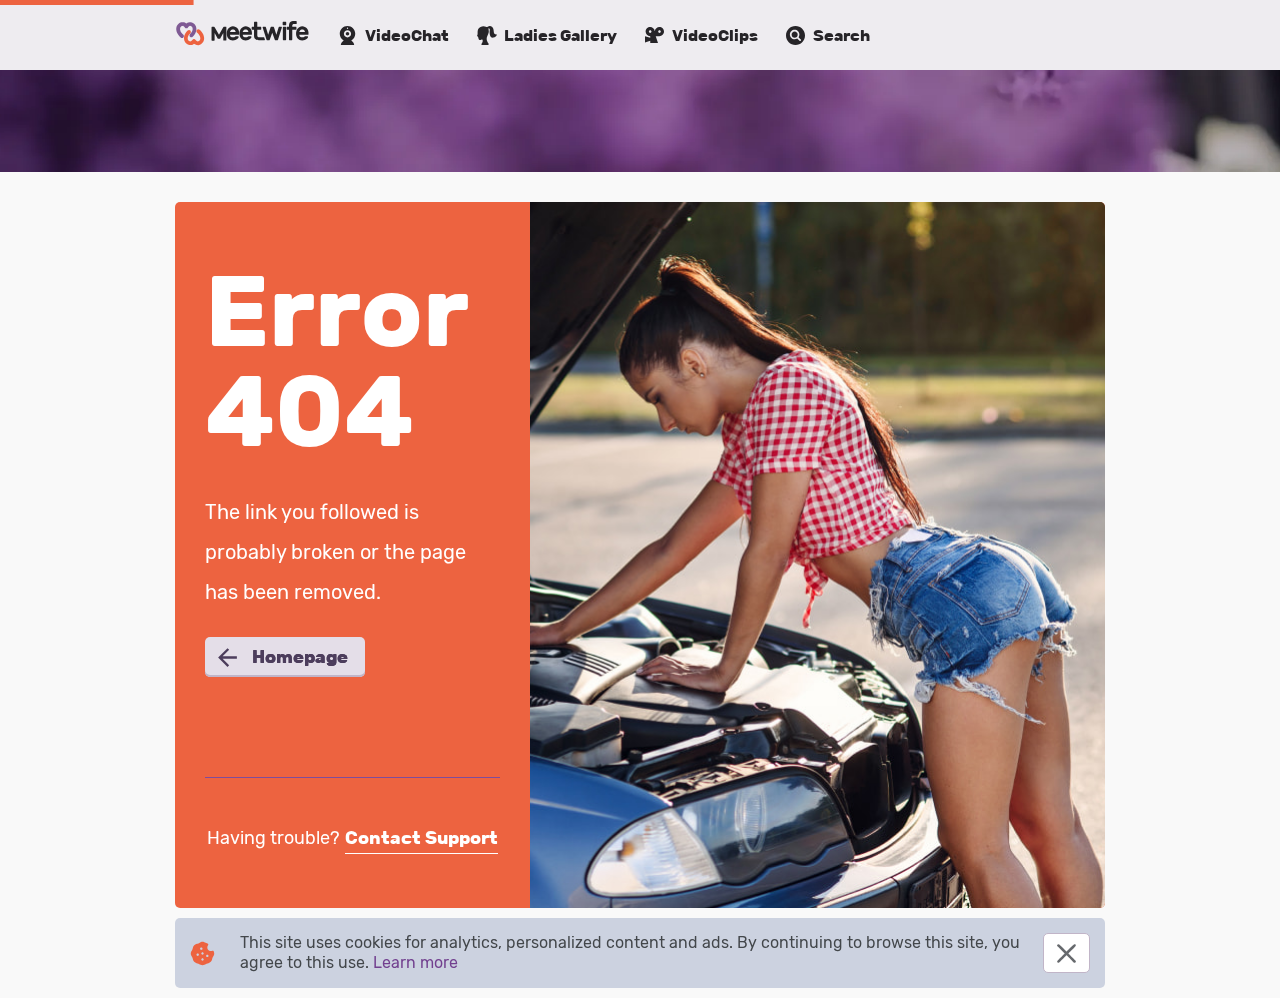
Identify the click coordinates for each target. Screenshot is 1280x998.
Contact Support (421, 838)
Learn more (415, 962)
